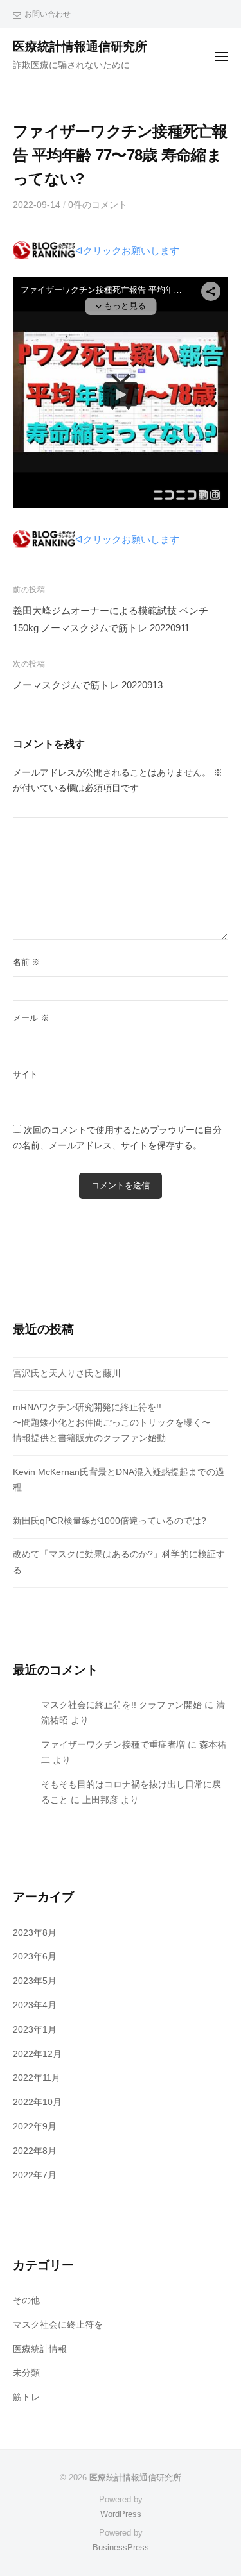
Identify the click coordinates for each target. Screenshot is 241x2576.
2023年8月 (35, 1933)
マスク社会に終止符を (58, 2325)
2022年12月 (37, 2054)
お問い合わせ (48, 14)
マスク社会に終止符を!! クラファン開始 (121, 1705)
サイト (25, 1074)
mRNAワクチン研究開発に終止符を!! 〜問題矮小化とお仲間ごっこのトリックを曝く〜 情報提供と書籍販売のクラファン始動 (112, 1423)
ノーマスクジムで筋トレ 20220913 (88, 685)
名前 (27, 962)
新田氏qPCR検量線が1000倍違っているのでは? (110, 1521)
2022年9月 (35, 2127)
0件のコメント (98, 205)
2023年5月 (35, 1981)
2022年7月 (35, 2175)
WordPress (121, 2514)
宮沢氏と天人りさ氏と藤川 (67, 1373)
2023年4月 (35, 2005)
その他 (26, 2300)
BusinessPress (121, 2547)
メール (31, 1018)
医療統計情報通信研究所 (80, 47)
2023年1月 (35, 2030)
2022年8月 (35, 2151)
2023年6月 (35, 1957)
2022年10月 (37, 2102)
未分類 (26, 2373)
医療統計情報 (40, 2349)
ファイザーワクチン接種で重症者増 (113, 1745)
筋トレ (26, 2397)
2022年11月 (37, 2078)
